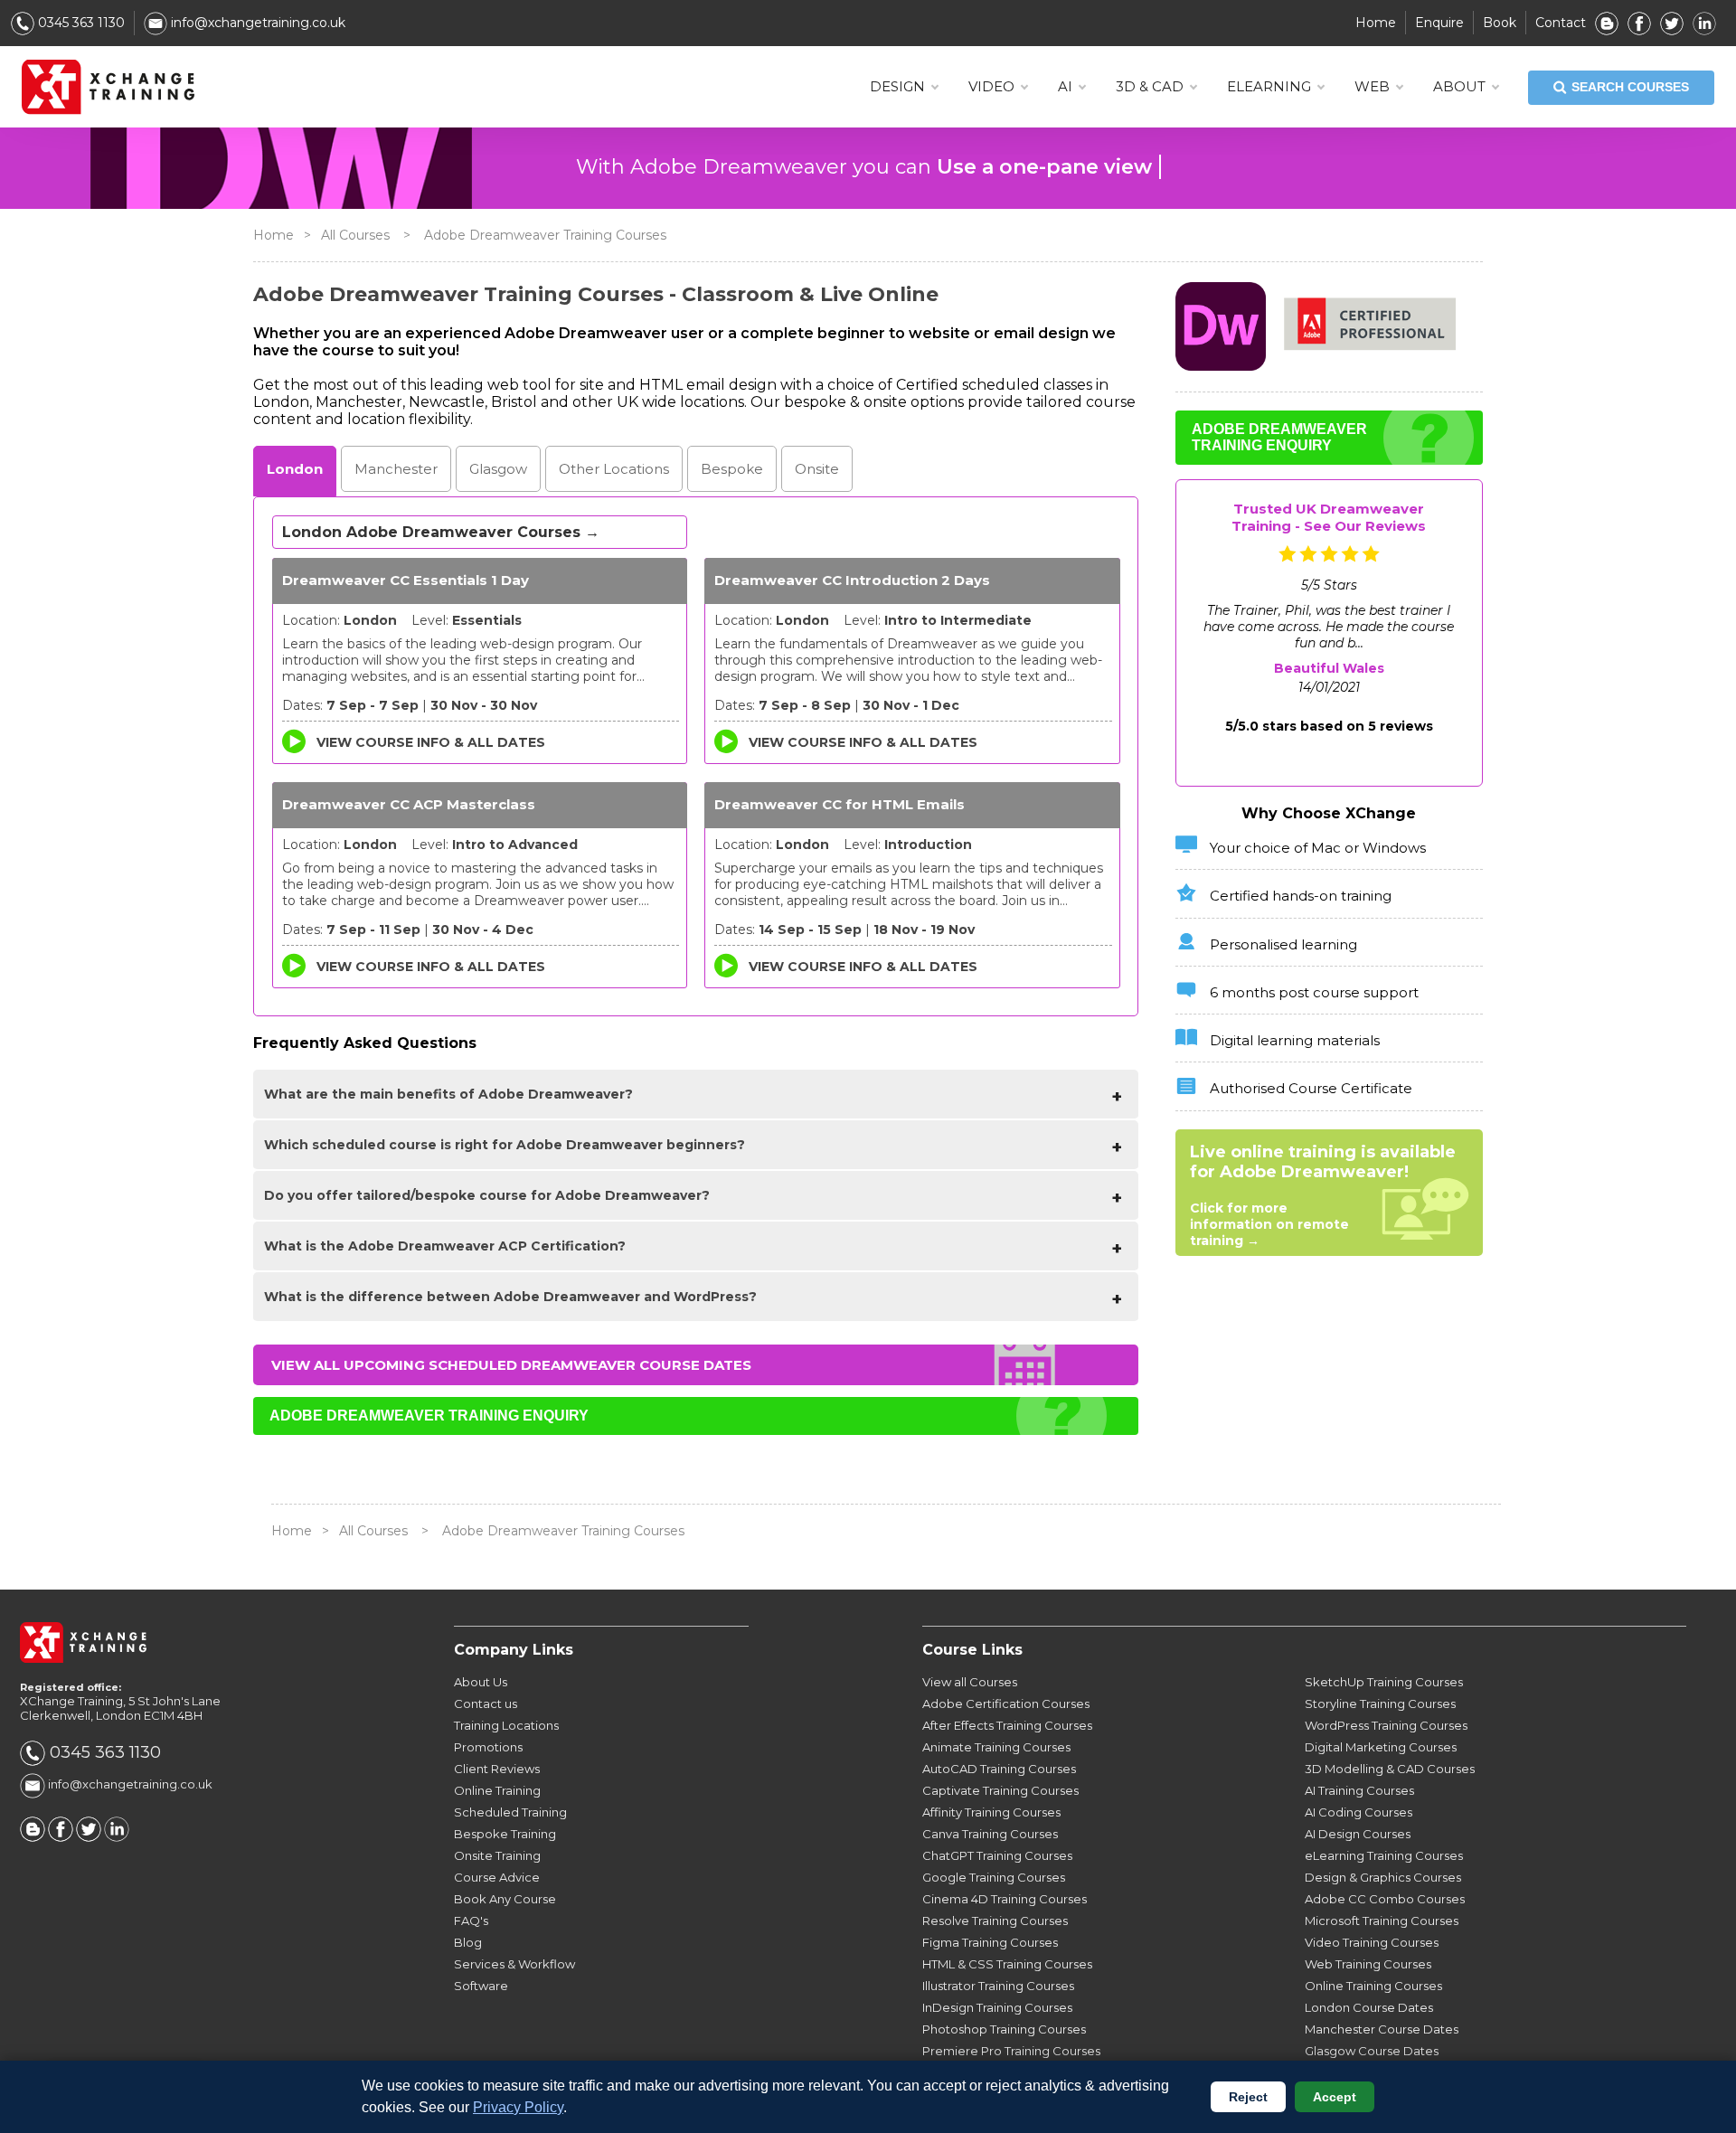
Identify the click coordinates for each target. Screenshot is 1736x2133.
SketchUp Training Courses (1384, 1682)
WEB (1372, 86)
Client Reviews (497, 1769)
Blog (468, 1942)
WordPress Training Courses (1386, 1725)
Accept (1335, 2097)
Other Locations (614, 469)
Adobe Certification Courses (1006, 1704)
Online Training (497, 1790)
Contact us (486, 1704)
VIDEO (991, 86)
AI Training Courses (1359, 1790)
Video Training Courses (1372, 1942)
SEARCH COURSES (1630, 87)
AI (1065, 86)
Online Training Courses (1373, 1986)
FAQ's (471, 1921)
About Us (481, 1682)
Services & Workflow (514, 1964)
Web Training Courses (1368, 1964)
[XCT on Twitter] (1672, 23)
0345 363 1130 (80, 23)
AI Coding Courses (1359, 1812)
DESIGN (897, 86)
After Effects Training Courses (1007, 1725)
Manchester (396, 469)
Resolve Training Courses (995, 1921)
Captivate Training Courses (1000, 1790)
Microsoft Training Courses (1382, 1921)
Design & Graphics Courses (1383, 1877)
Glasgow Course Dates (1372, 2051)
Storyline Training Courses (1380, 1704)
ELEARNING (1269, 86)
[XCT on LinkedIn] (1704, 23)
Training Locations (506, 1725)
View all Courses (970, 1682)
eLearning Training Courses (1384, 1855)
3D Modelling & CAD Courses (1390, 1769)
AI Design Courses (1358, 1834)
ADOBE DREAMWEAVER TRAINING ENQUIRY (429, 1416)
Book (1500, 23)
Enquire (1439, 23)
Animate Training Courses (996, 1747)
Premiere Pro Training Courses (1011, 2051)
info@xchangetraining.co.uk (256, 23)
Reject (1248, 2097)
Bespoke (732, 469)
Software (481, 1986)
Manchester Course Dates (1382, 2029)
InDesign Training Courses (997, 2007)
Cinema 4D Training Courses (1005, 1899)
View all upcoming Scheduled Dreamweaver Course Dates (511, 1365)
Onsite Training (497, 1855)
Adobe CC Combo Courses (1385, 1899)
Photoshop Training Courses (1004, 2029)
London (295, 469)
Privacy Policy (518, 2107)
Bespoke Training (505, 1834)
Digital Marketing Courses (1381, 1747)
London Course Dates (1369, 2007)
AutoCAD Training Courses (999, 1769)
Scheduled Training (510, 1812)
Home (1376, 23)
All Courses (355, 235)
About (1459, 86)
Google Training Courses (994, 1877)
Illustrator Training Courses (998, 1986)
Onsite (817, 469)
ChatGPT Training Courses (997, 1855)
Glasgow (498, 469)
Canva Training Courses (990, 1834)
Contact (1561, 23)
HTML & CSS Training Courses (1007, 1964)
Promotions (488, 1747)
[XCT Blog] (1607, 23)
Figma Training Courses (990, 1942)
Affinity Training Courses (991, 1812)
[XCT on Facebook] (1639, 23)
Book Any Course (505, 1899)
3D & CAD (1150, 86)
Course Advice (497, 1877)
